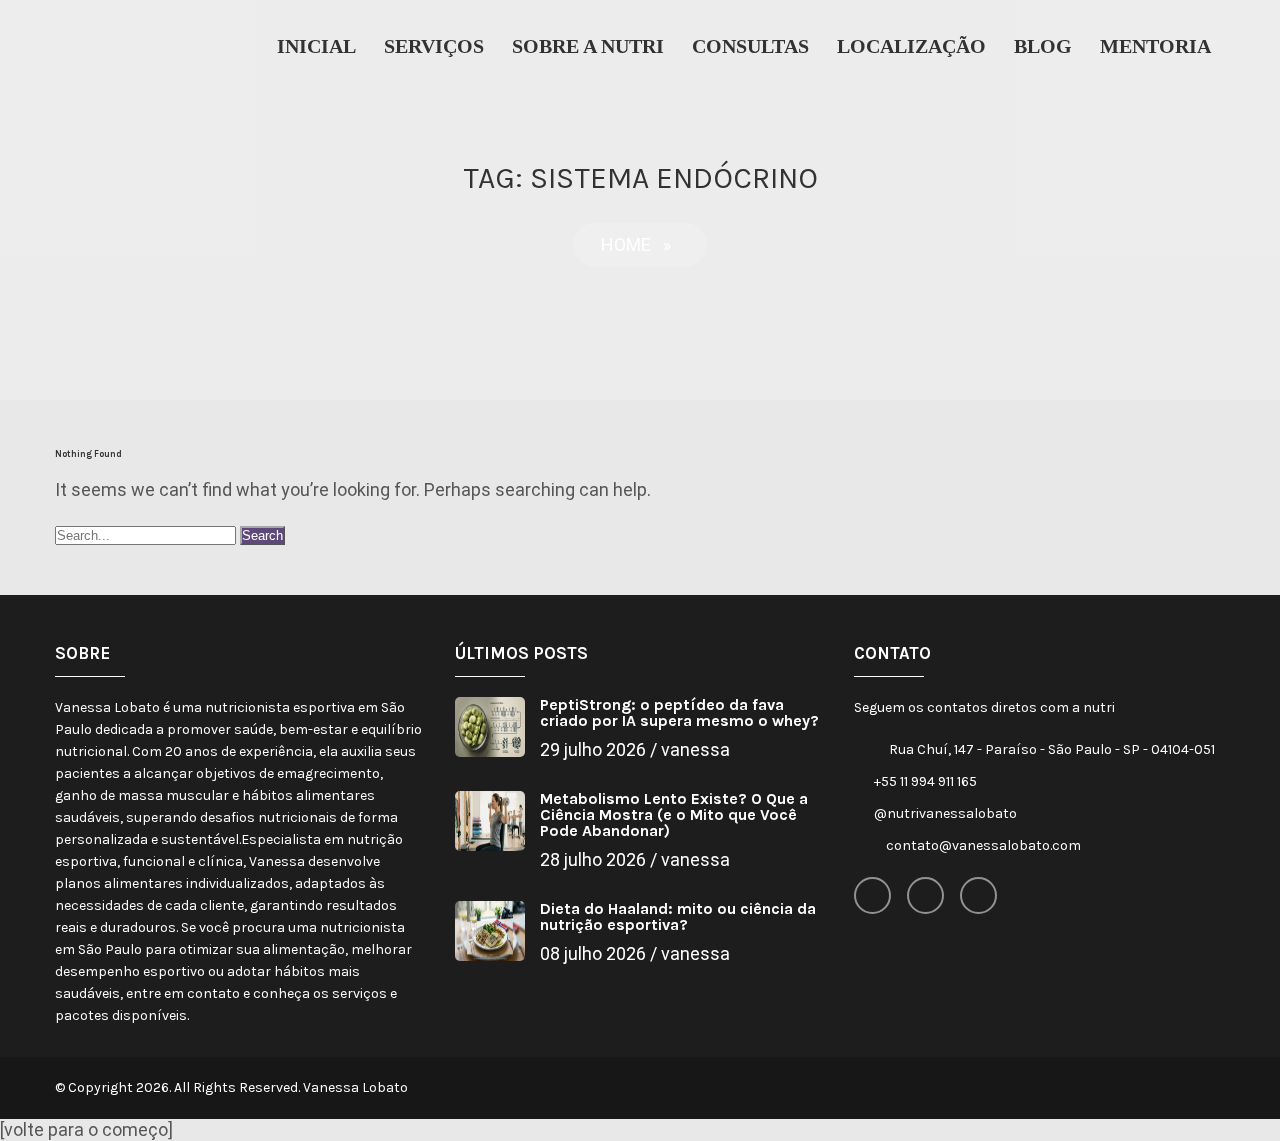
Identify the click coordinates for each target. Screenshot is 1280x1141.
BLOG (1043, 46)
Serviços (434, 46)
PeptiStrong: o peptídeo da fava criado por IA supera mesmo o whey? (679, 712)
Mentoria (1155, 46)
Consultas (750, 46)
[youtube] (978, 895)
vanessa (695, 749)
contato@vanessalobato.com (983, 845)
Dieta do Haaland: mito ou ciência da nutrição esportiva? (678, 916)
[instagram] (925, 895)
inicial (316, 46)
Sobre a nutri (588, 46)
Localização (911, 46)
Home (626, 244)
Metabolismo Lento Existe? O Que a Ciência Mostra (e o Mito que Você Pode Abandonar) (674, 814)
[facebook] (872, 895)
